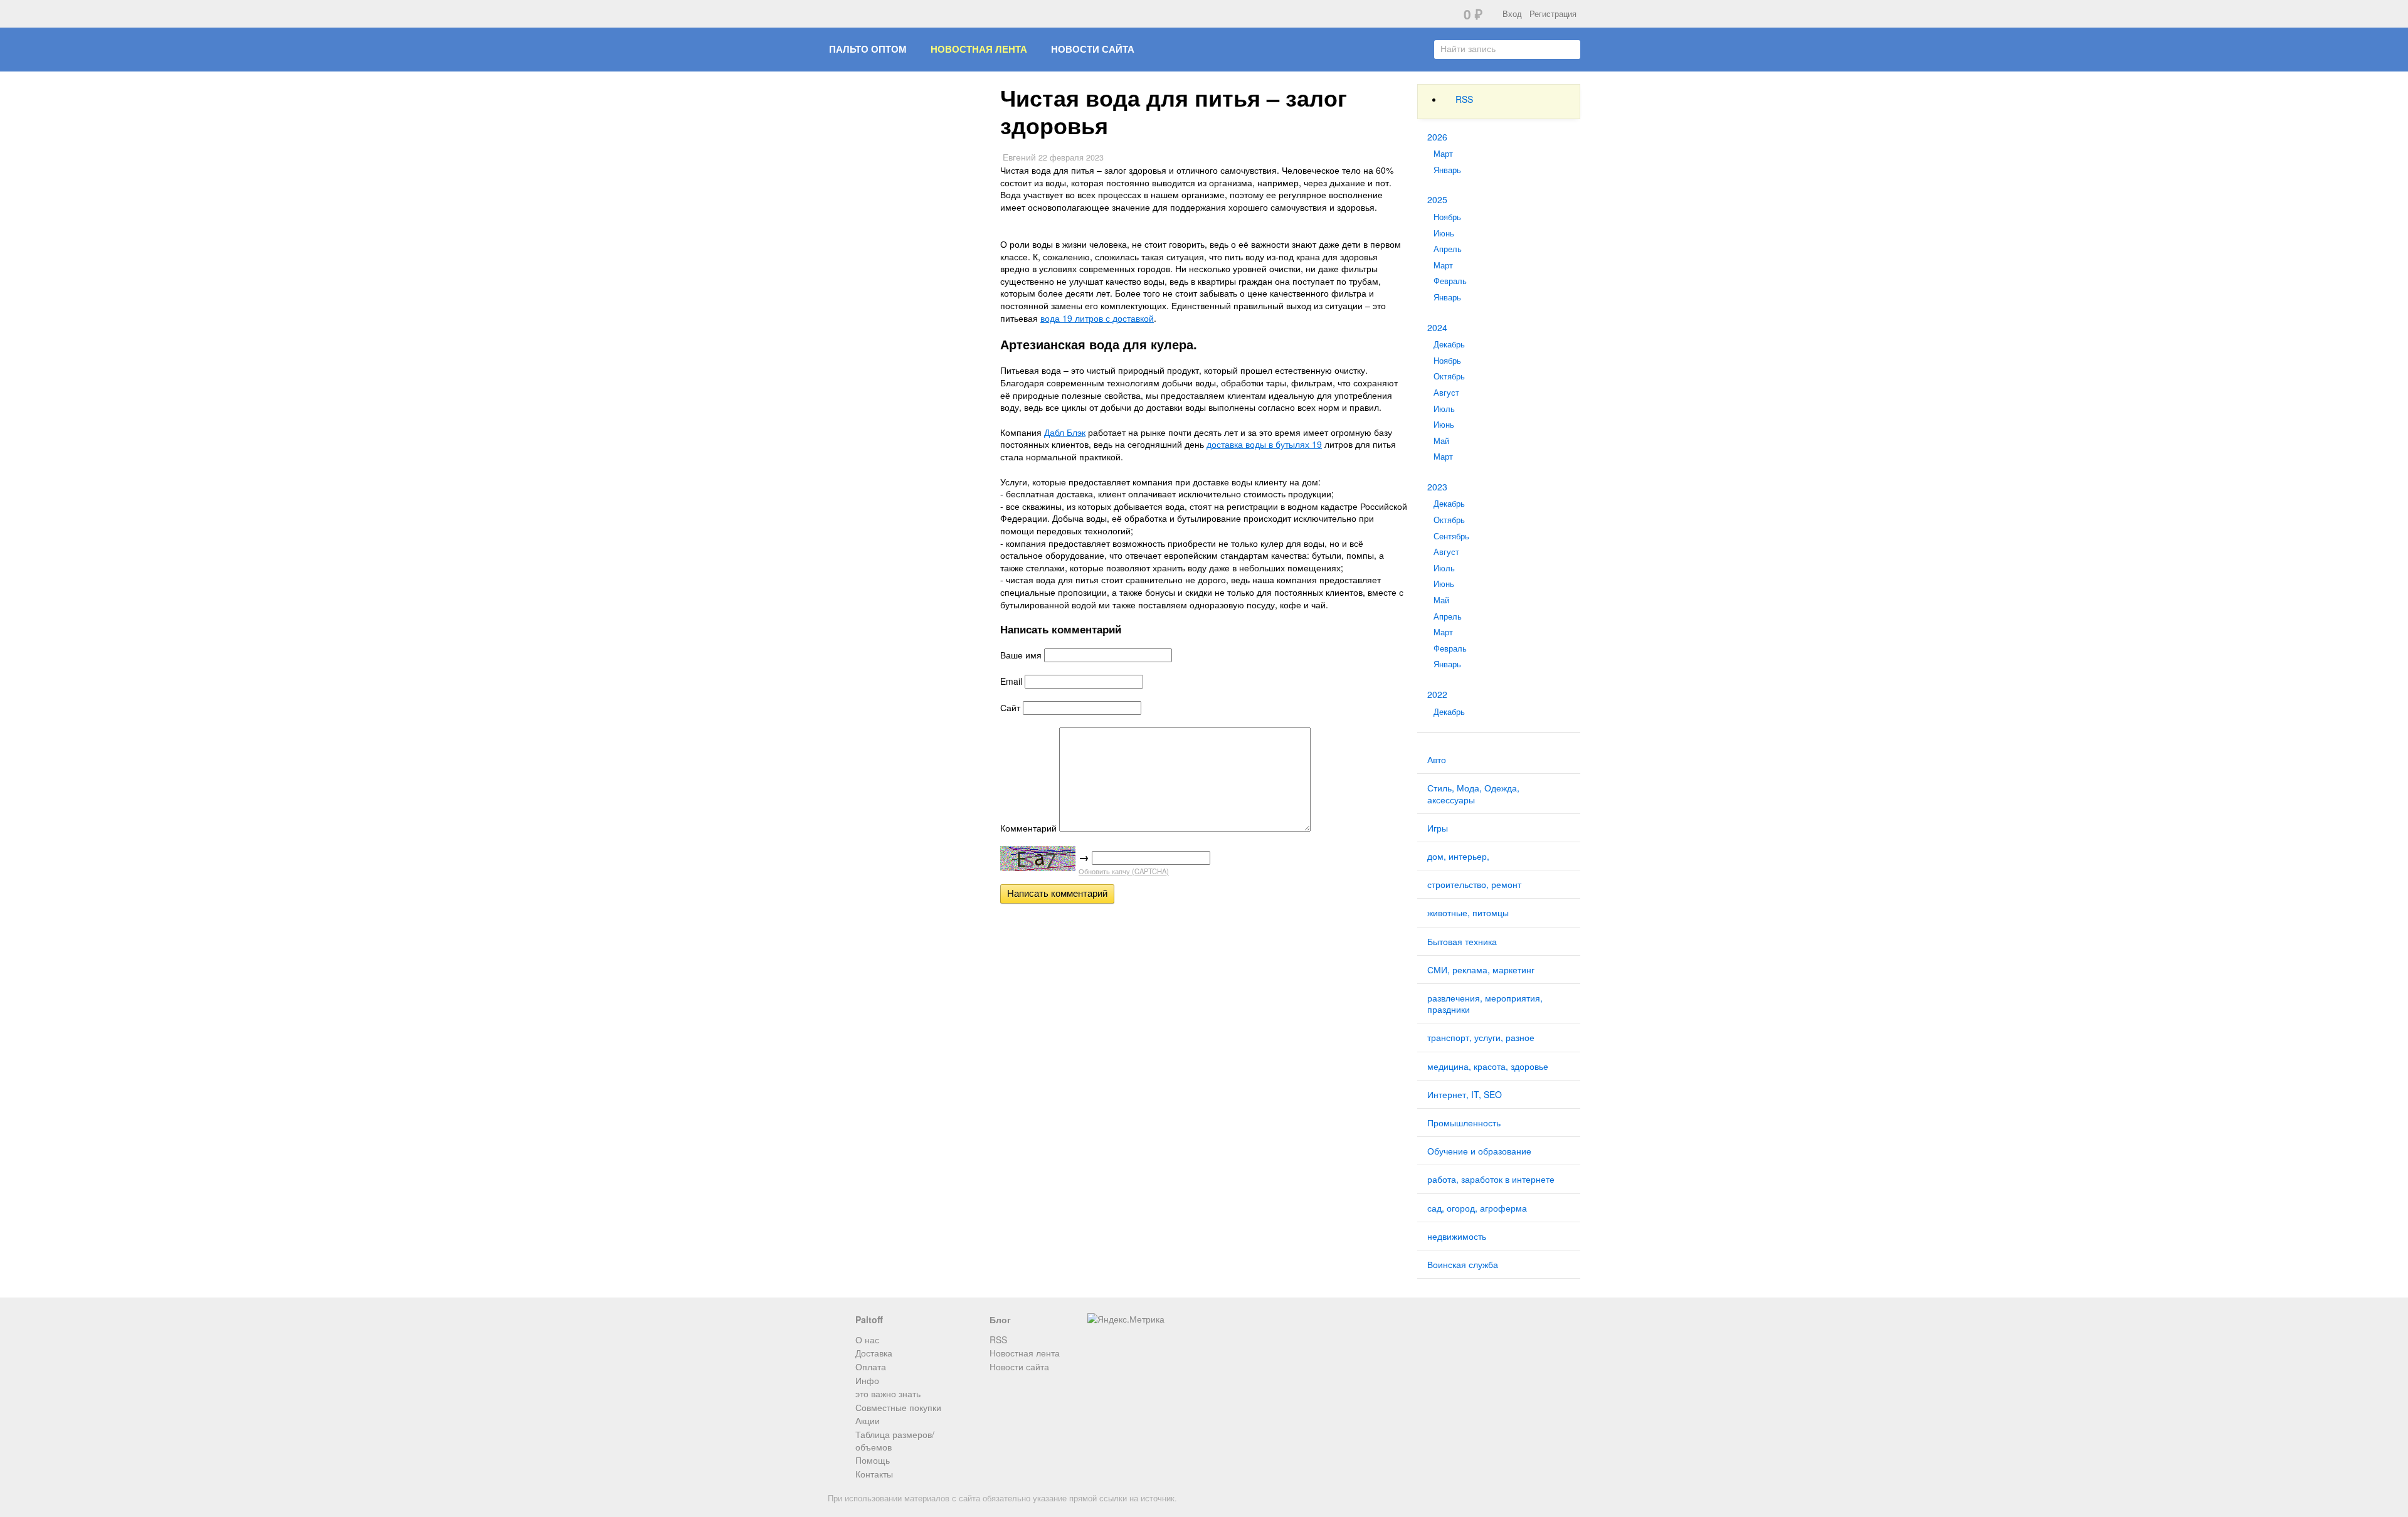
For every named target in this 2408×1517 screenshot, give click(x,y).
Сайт (1010, 707)
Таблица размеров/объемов (895, 1440)
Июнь (1444, 233)
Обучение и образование (1479, 1151)
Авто (1437, 759)
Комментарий (1028, 828)
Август (1446, 393)
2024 (1437, 327)
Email (1011, 681)
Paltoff (869, 1319)
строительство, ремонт (1474, 884)
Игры (1438, 828)
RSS (1464, 99)
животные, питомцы (1468, 912)
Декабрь (1449, 344)
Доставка (874, 1353)
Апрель (1448, 249)
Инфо (867, 1380)
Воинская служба (1463, 1264)
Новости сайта (1093, 49)
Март (1443, 154)
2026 (1437, 137)
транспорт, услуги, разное (1481, 1037)
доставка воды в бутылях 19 (1264, 444)
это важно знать (888, 1393)
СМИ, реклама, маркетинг (1481, 970)
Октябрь (1449, 376)
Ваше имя (1021, 655)
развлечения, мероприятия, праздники (1485, 1003)
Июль (1444, 409)
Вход (1512, 14)
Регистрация (1553, 14)
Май (1441, 441)
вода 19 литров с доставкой (1097, 318)
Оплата (871, 1366)
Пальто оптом (868, 49)
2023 (1437, 487)
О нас (867, 1340)
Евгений (1019, 157)
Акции (868, 1420)
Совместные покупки (898, 1407)
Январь (1447, 170)
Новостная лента (979, 49)
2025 (1437, 199)
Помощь (873, 1460)
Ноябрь (1447, 217)
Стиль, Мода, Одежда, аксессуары (1473, 793)
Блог (1000, 1319)
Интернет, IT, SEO (1465, 1094)
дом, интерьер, (1458, 856)
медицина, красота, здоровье (1488, 1066)
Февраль (1450, 281)
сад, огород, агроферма (1477, 1208)
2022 (1437, 694)
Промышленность (1464, 1123)
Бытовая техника (1462, 941)
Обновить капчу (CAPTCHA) (1124, 871)
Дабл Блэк (1065, 432)
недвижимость (1457, 1236)
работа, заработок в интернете (1491, 1179)
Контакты (874, 1474)
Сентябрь (1451, 536)
